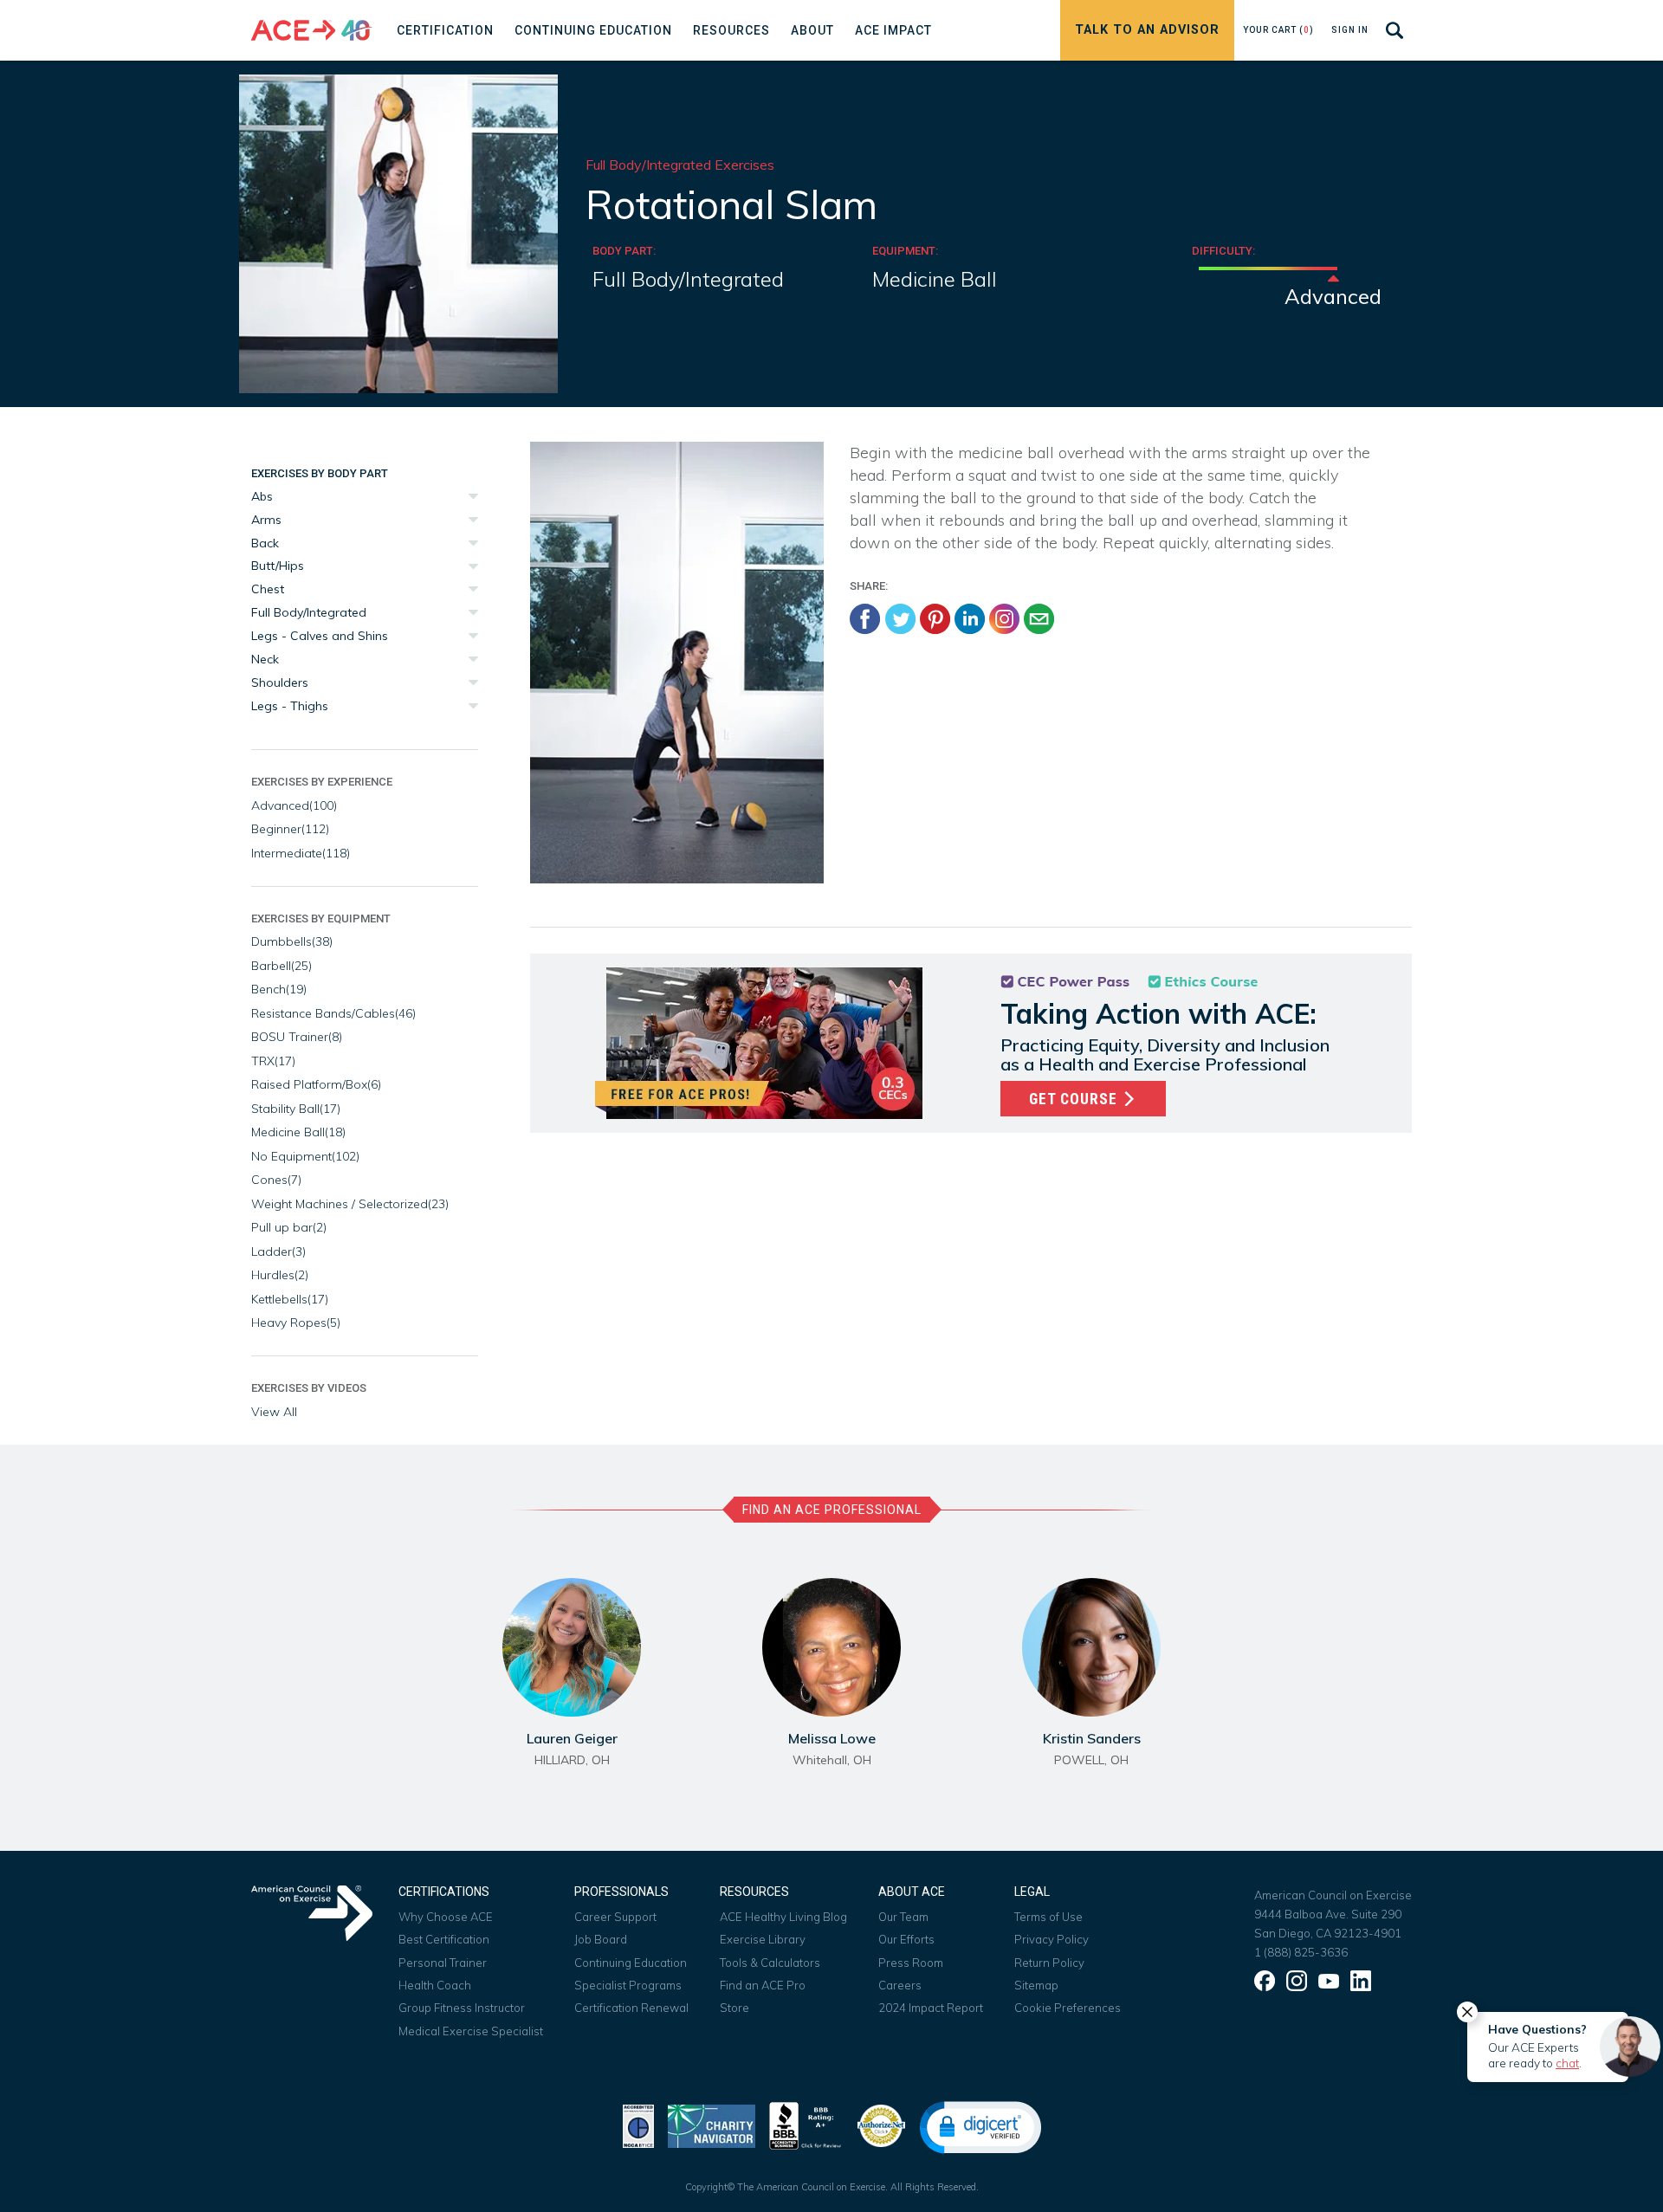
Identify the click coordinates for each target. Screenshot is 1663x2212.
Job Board (601, 1939)
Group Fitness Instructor (462, 2008)
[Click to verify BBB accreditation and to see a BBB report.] (806, 2124)
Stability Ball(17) (296, 1109)
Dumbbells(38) (292, 941)
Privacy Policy (1052, 1939)
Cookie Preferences (1068, 2008)
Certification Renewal (631, 2008)
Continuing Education (631, 1963)
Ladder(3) (278, 1252)
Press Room (911, 1963)
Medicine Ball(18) (298, 1132)
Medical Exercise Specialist (471, 2031)
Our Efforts (906, 1939)
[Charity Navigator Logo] (712, 2124)
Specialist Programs (628, 1985)
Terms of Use (1048, 1917)
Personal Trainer (443, 1963)
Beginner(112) (290, 829)
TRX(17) (273, 1061)
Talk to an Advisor (1147, 30)
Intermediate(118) (301, 853)
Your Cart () (1278, 30)
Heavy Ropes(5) (296, 1323)
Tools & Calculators (770, 1963)
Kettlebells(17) (290, 1299)
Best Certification (444, 1939)
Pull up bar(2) (289, 1227)
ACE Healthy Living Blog (783, 1917)
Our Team (903, 1917)
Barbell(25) (281, 966)
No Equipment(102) (305, 1156)
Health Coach (435, 1985)
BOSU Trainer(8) (297, 1037)
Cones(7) (276, 1180)
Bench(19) (279, 989)
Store (734, 2008)
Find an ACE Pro (763, 1985)
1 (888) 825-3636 (1301, 1952)
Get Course (1075, 1099)
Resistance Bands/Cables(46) (333, 1013)
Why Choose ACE (446, 1917)
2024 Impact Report (931, 2008)
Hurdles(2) (280, 1275)
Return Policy (1049, 1963)
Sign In (1350, 30)
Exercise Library (763, 1939)
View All (274, 1412)
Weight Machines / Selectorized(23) (350, 1204)
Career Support (615, 1917)
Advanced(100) (294, 805)
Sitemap (1036, 1985)
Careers (900, 1985)
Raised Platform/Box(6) (316, 1084)
